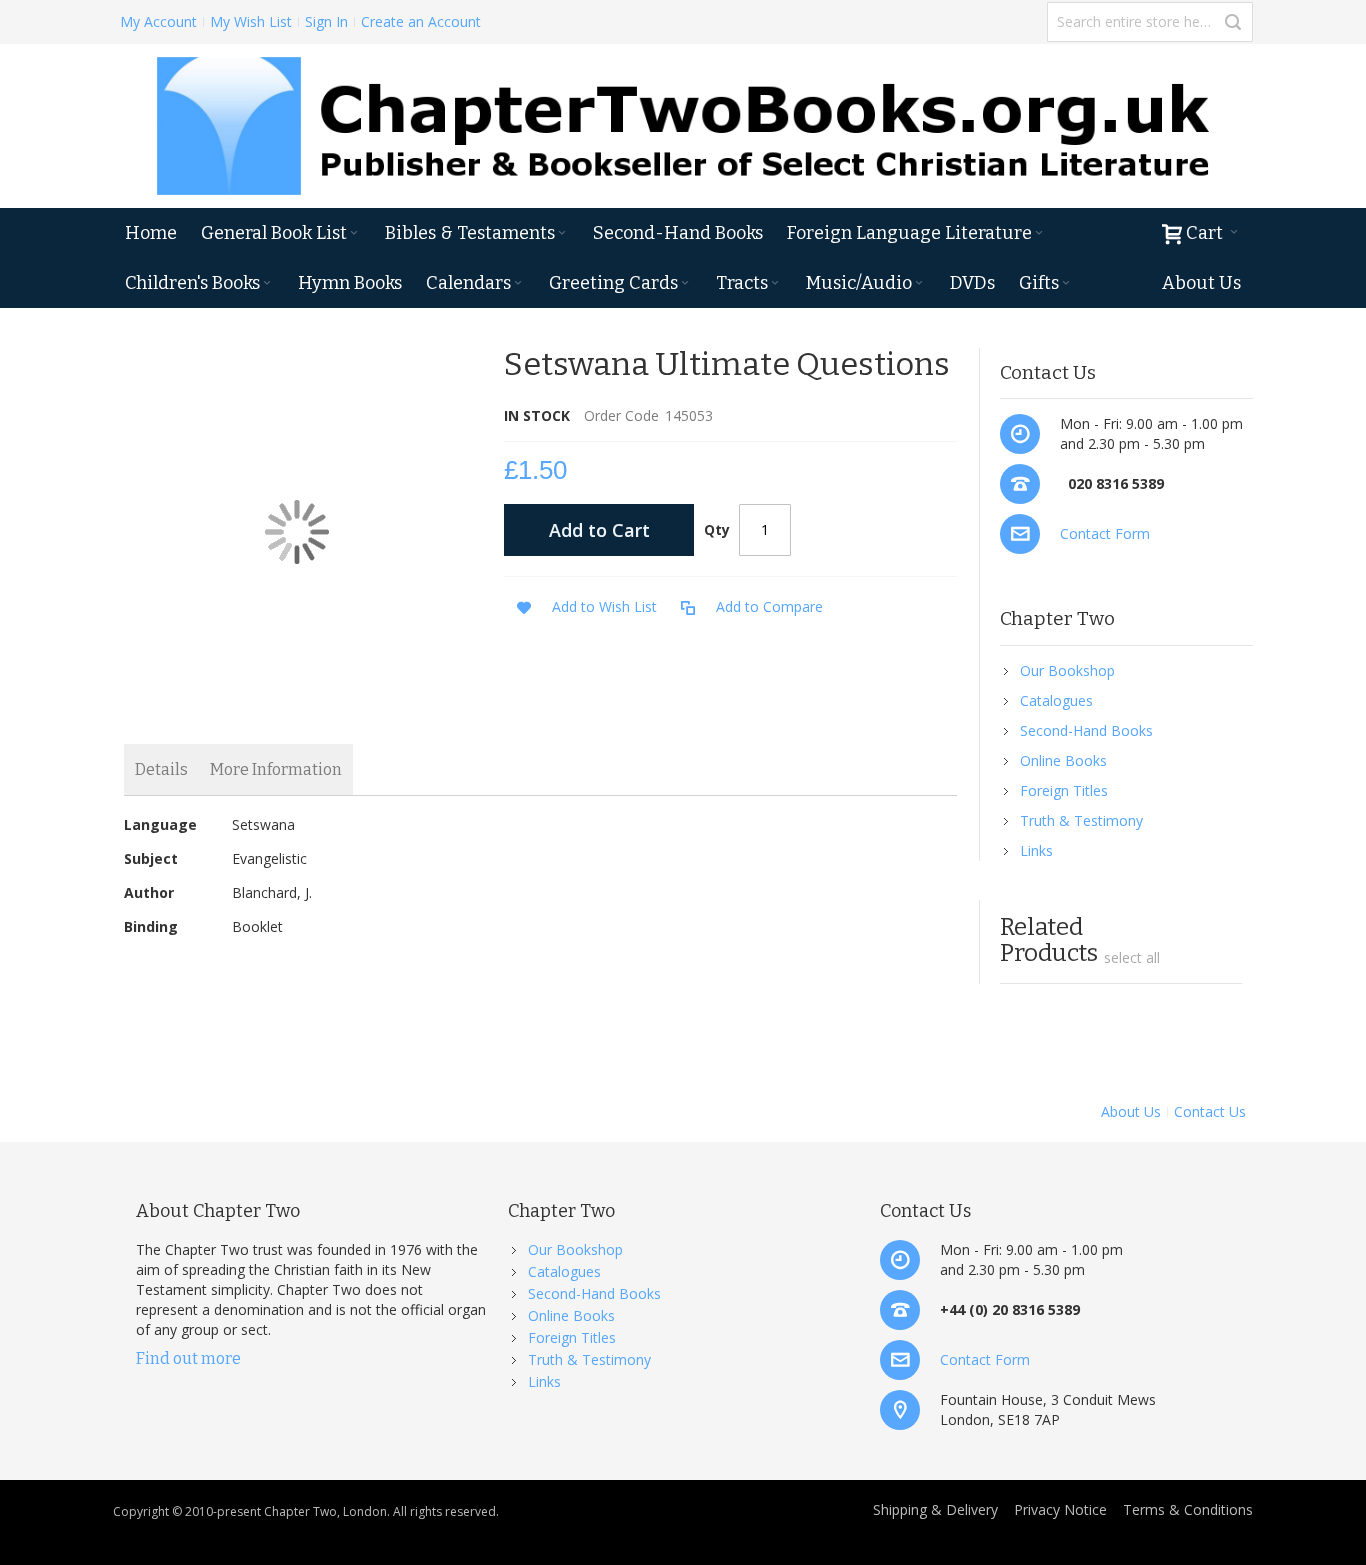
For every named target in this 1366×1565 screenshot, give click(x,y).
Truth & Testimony (1081, 820)
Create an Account (421, 21)
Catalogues (1056, 700)
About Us (1131, 1111)
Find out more (188, 1358)
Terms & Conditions (1188, 1509)
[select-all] (1132, 958)
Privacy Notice (1060, 1509)
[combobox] (1150, 22)
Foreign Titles (1064, 790)
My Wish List (251, 21)
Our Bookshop (1067, 670)
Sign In (326, 21)
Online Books (1063, 760)
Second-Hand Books (1086, 730)
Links (1036, 850)
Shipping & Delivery (935, 1509)
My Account (158, 21)
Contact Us (1210, 1111)
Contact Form (1105, 533)
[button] (580, 607)
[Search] (1233, 22)
